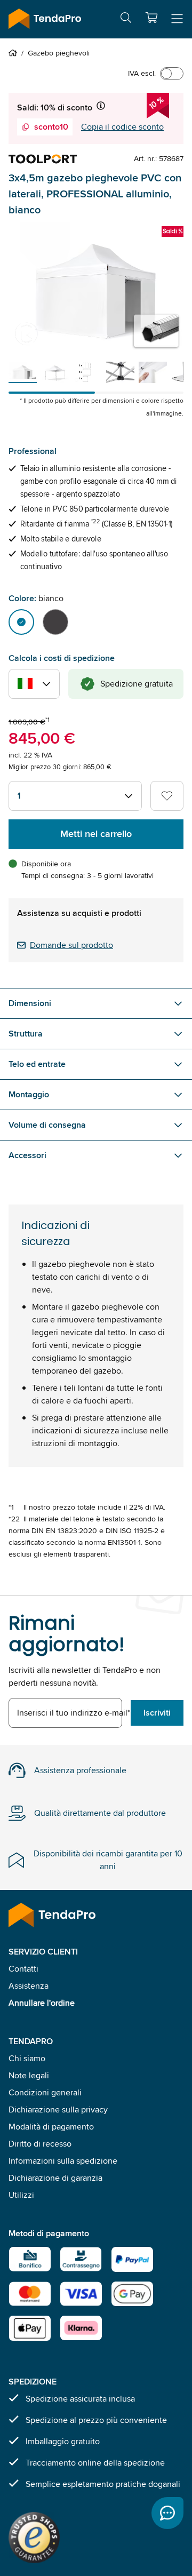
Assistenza (29, 1986)
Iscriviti (157, 1713)
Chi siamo (27, 2058)
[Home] (15, 53)
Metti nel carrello (96, 834)
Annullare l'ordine (42, 2003)
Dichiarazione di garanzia (55, 2178)
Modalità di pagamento (51, 2127)
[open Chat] (167, 2513)
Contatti (23, 1969)
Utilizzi (21, 2195)
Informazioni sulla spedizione (63, 2161)
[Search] (126, 19)
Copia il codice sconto (122, 127)
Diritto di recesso (40, 2144)
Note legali (29, 2075)
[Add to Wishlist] (167, 796)
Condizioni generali (45, 2092)
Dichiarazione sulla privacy (58, 2110)
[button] (151, 18)
